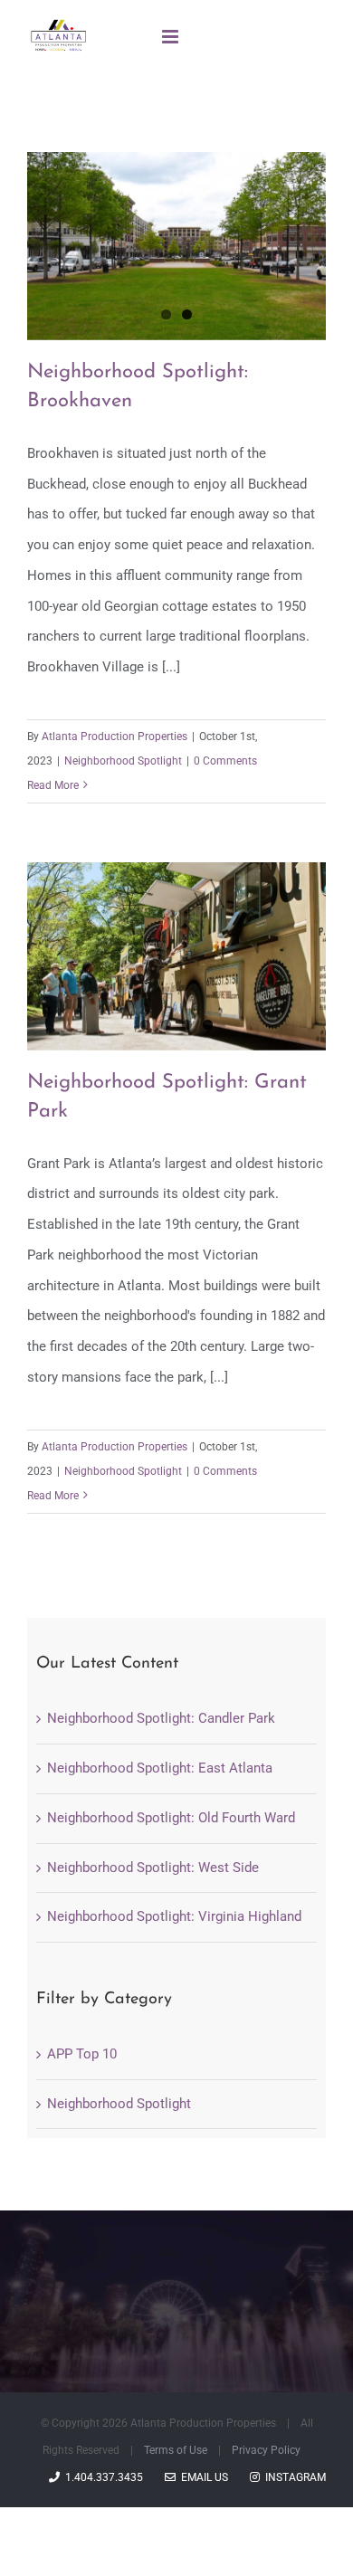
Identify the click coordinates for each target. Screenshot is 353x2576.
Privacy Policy (266, 2450)
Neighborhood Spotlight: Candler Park (161, 1718)
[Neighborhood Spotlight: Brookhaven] (176, 246)
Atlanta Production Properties (114, 737)
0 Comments (225, 761)
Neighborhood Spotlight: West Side (153, 1868)
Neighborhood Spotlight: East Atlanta (160, 1768)
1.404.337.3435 (101, 2477)
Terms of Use (176, 2450)
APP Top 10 (82, 2054)
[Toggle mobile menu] (172, 37)
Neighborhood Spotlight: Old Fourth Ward (171, 1818)
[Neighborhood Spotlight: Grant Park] (176, 956)
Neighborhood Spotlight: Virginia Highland (174, 1916)
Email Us (202, 2477)
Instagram (293, 2477)
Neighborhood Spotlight (123, 761)
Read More (53, 785)
